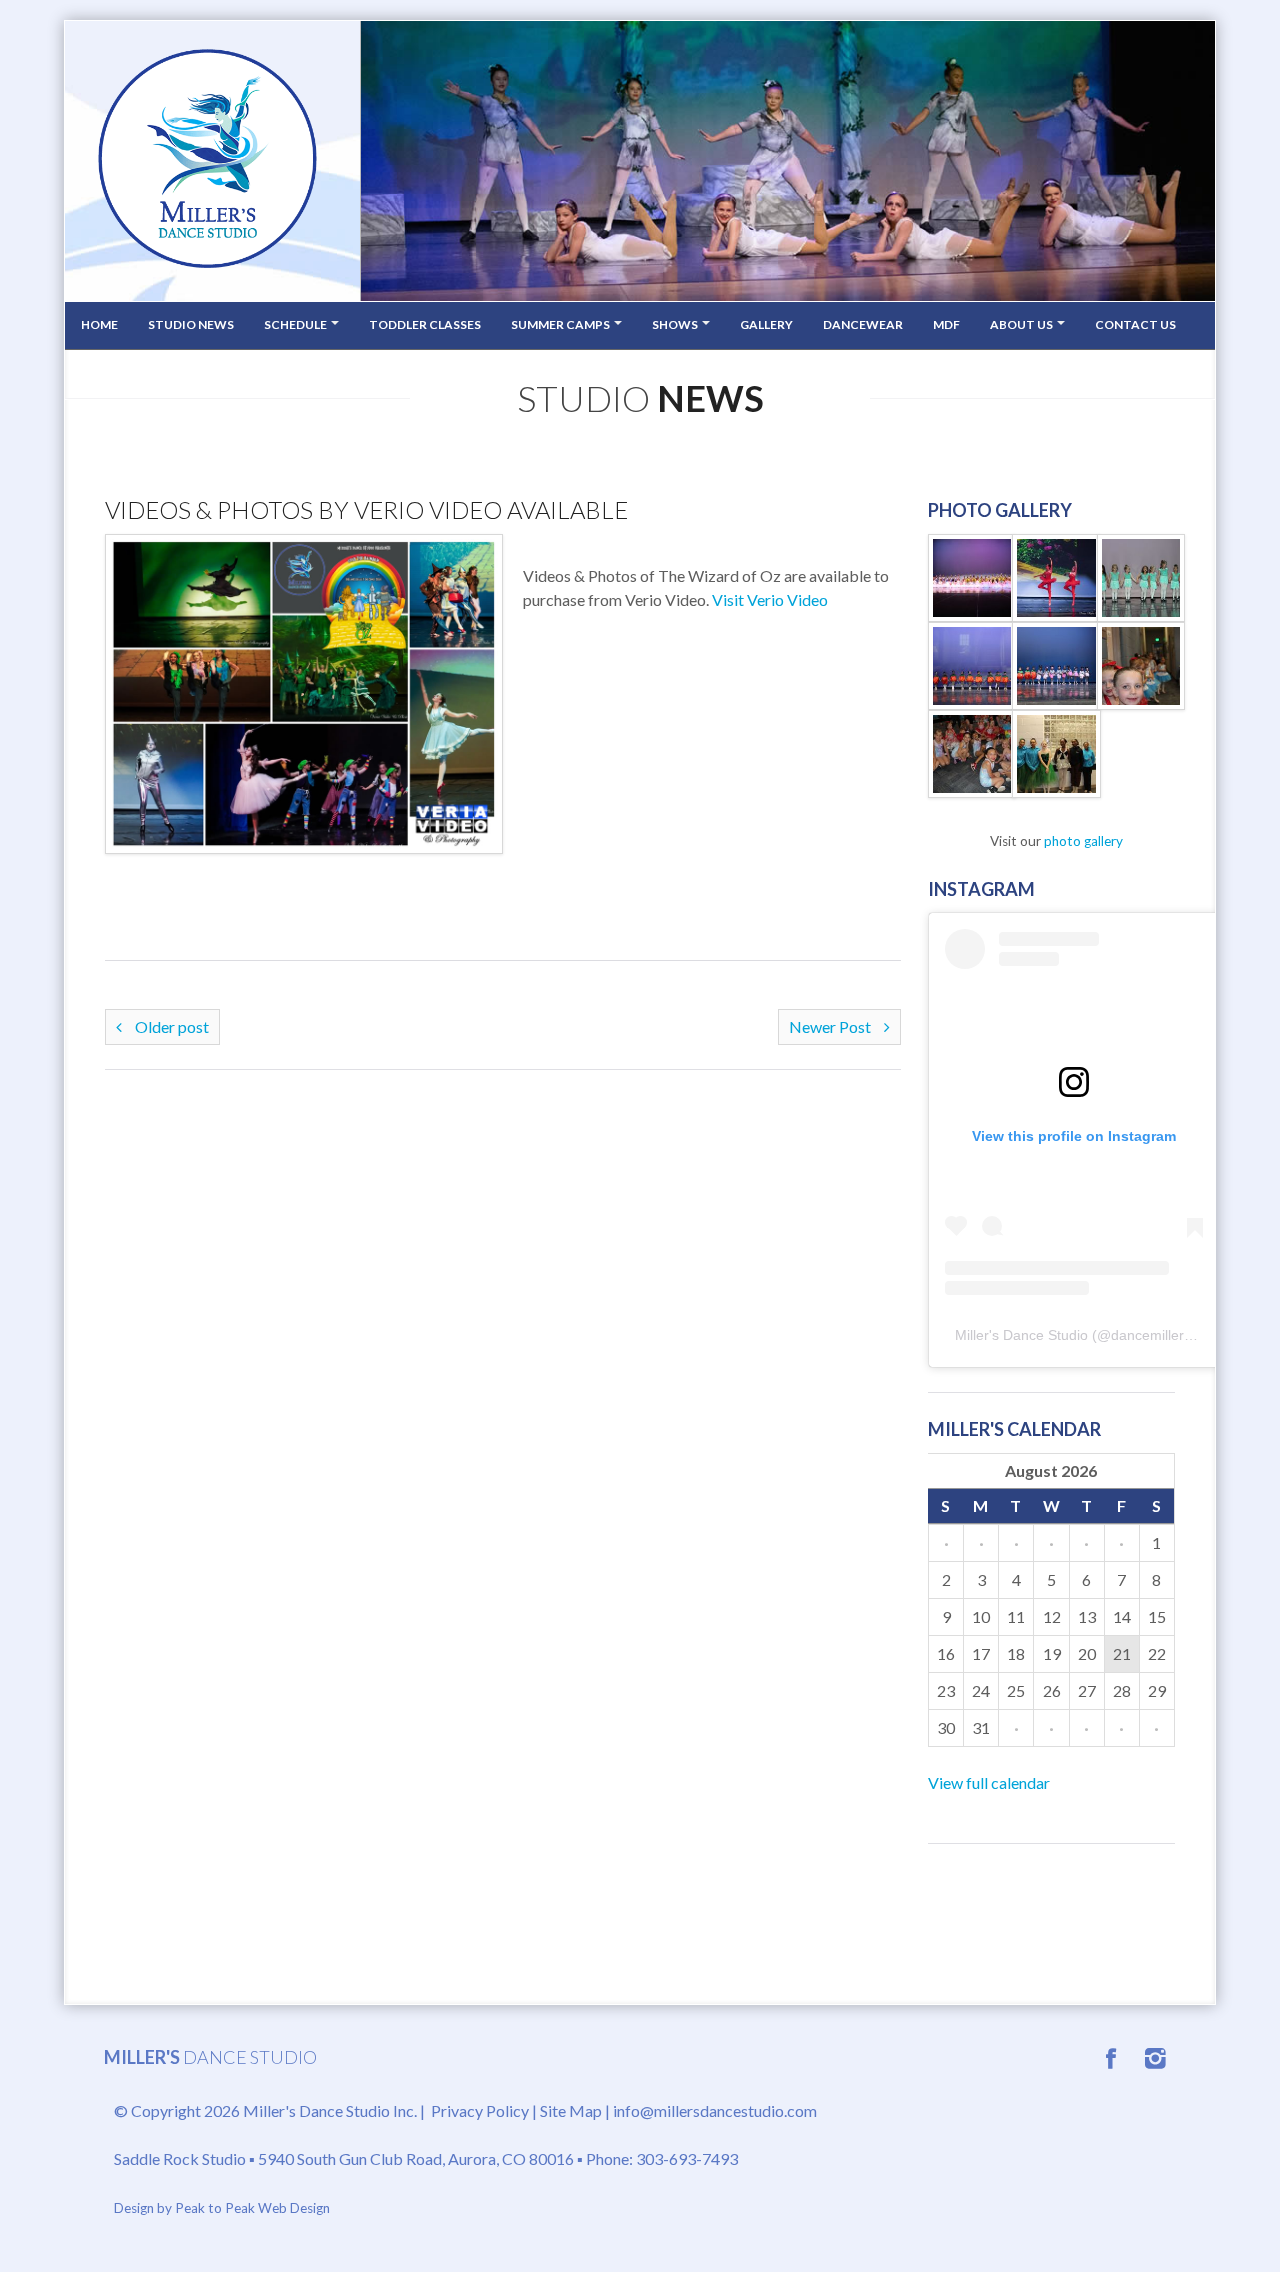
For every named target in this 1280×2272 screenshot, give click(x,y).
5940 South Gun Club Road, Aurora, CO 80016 (416, 2158)
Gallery (766, 324)
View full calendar (989, 1782)
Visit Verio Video (770, 599)
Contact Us (1135, 324)
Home (99, 324)
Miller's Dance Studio (1021, 1335)
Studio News (191, 324)
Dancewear (863, 324)
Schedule (296, 324)
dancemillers (1151, 1335)
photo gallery (1083, 841)
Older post (170, 1026)
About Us (1022, 324)
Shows (676, 324)
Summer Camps (561, 324)
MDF (946, 324)
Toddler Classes (425, 324)
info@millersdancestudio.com (715, 2110)
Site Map (571, 2110)
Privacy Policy (480, 2110)
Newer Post (831, 1026)
